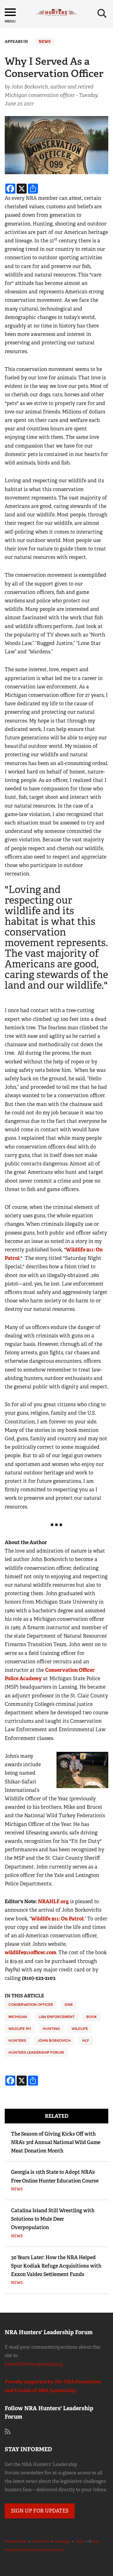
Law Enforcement (57, 2017)
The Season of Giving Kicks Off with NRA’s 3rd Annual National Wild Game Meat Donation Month (56, 2142)
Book (91, 2017)
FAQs (80, 2541)
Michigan (18, 2017)
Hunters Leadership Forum (36, 2052)
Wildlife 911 (20, 2029)
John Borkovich (54, 2041)
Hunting (51, 2029)
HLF (86, 2041)
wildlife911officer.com (30, 1952)
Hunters (17, 2041)
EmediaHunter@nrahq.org (34, 2364)
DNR (69, 2005)
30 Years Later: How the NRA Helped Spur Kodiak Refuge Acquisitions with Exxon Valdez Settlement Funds (56, 2266)
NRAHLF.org (53, 1902)
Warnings (63, 2541)
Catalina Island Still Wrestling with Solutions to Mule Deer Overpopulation (53, 2219)
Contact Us (41, 2541)
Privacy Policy (16, 2541)
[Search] (102, 13)
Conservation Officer (31, 2005)
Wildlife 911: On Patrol (57, 1919)
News (45, 42)
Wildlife (80, 2029)
